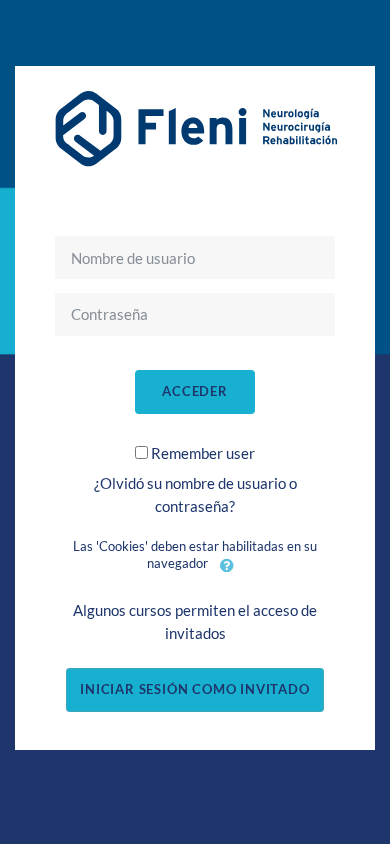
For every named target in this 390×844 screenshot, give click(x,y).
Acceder (195, 391)
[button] (227, 565)
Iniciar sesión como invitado (194, 689)
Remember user (203, 453)
